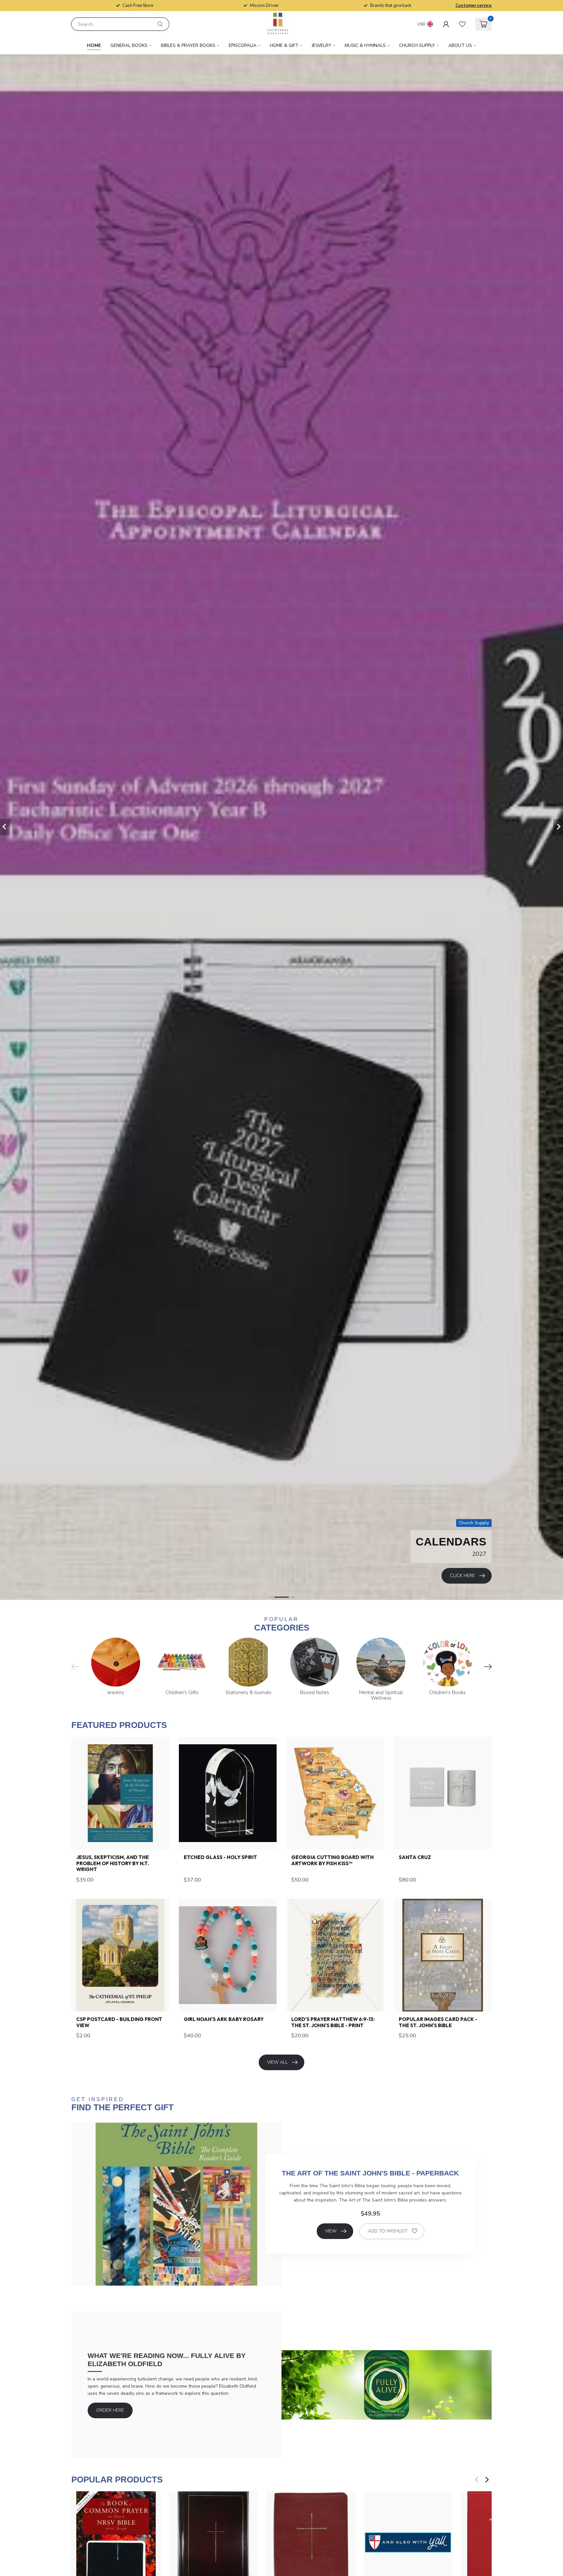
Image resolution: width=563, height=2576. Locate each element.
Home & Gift (284, 45)
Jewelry (322, 45)
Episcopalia (243, 45)
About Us (460, 45)
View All (277, 2062)
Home (94, 45)
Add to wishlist (388, 2231)
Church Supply (417, 45)
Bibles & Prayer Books (188, 45)
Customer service (474, 6)
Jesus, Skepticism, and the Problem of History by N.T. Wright (113, 1863)
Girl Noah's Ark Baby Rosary (224, 2019)
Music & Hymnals (365, 45)
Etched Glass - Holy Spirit (220, 1857)
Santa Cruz (415, 1857)
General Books (129, 45)
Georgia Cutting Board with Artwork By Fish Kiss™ (332, 1860)
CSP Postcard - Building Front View (119, 2022)
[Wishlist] (462, 24)
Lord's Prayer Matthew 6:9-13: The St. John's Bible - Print (333, 2022)
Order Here (110, 2410)
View (331, 2231)
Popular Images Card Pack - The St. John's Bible (438, 2022)
